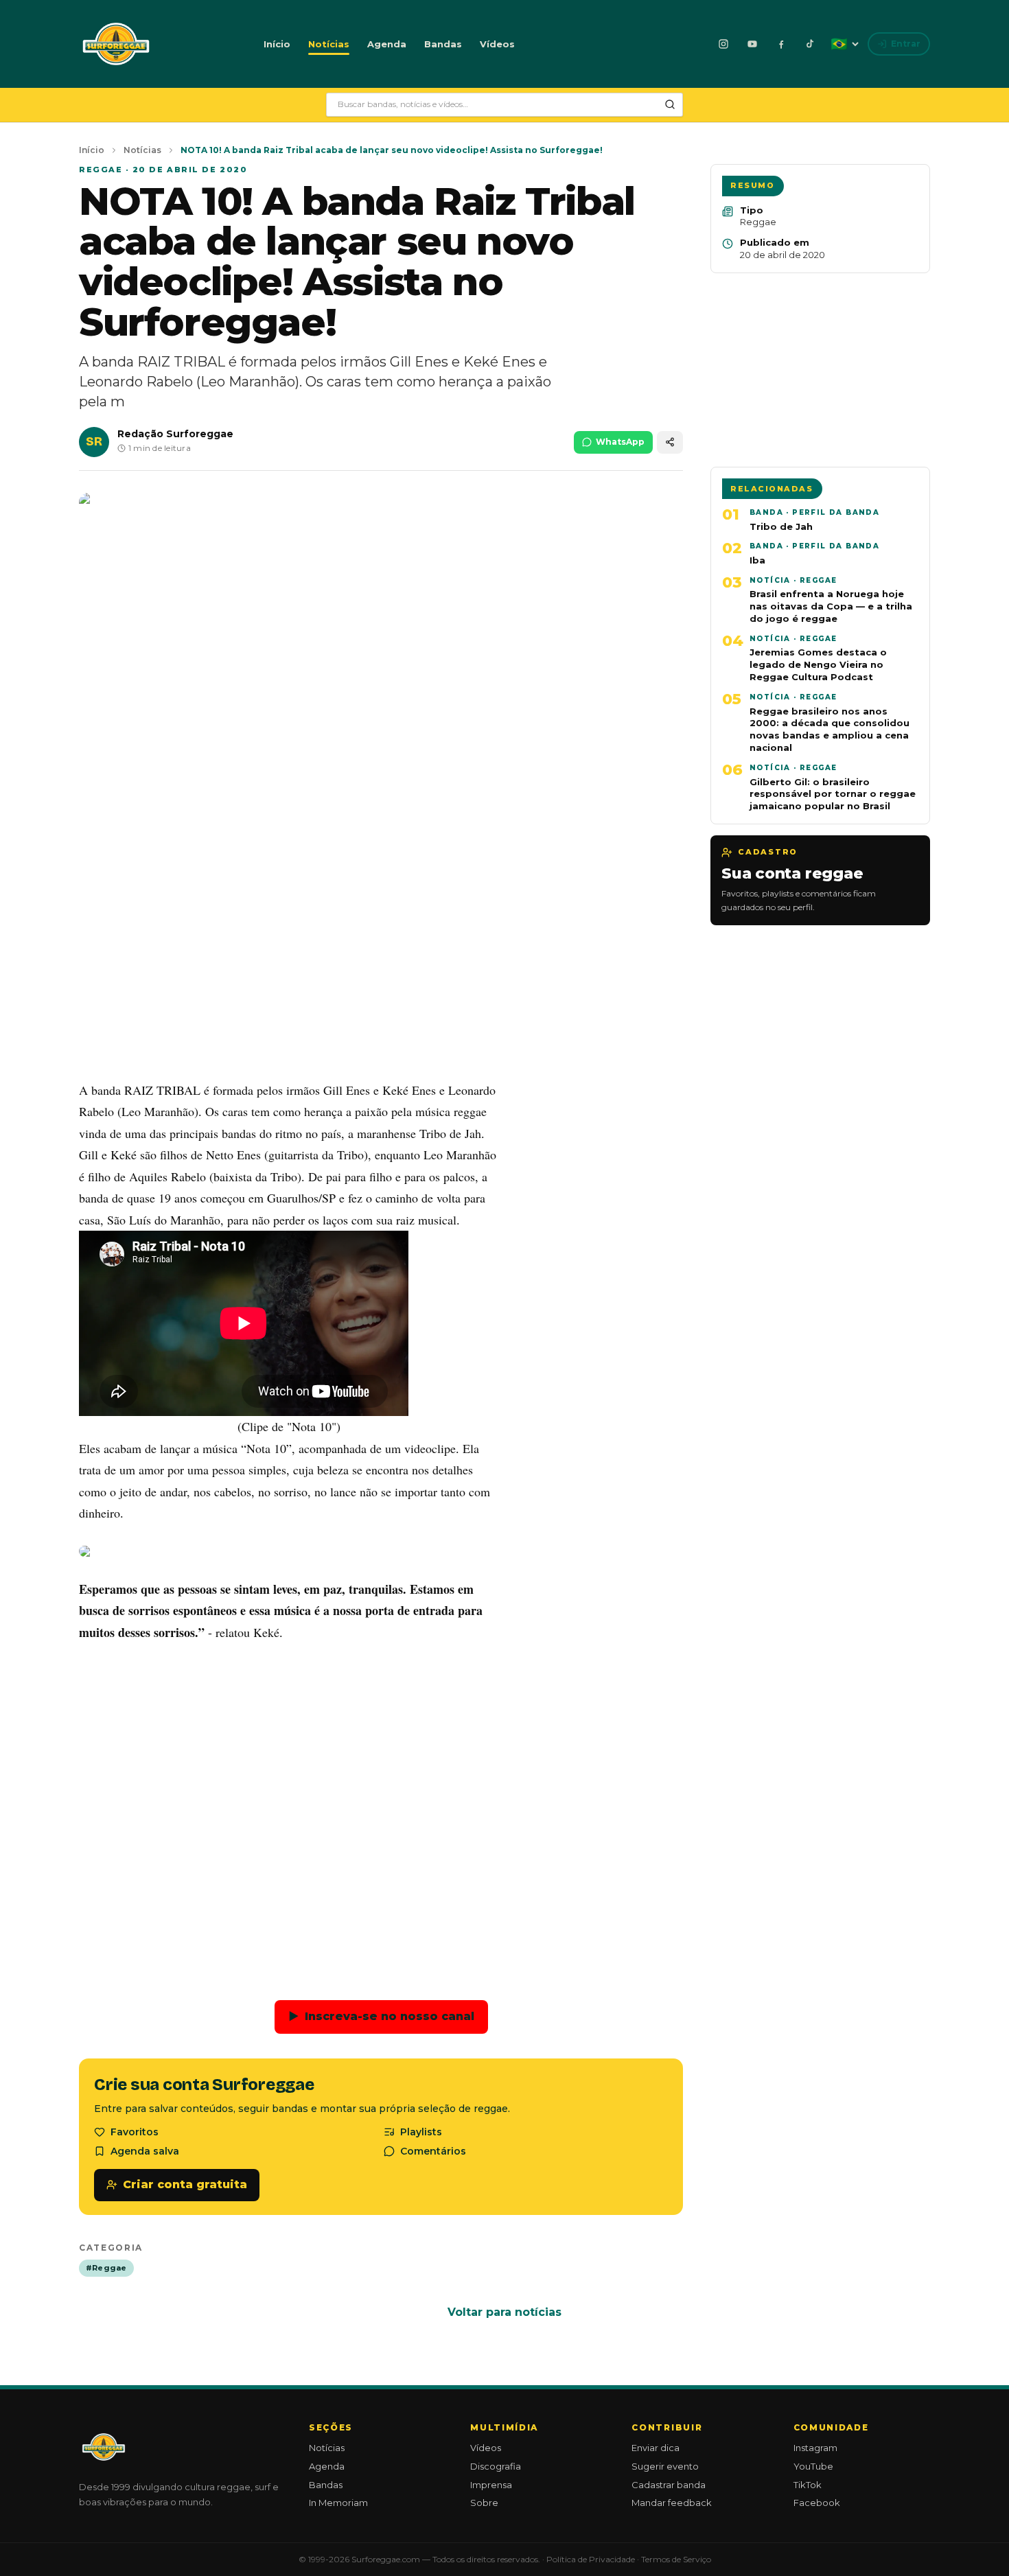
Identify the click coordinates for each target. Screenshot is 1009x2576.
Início (277, 44)
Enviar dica (656, 2448)
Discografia (496, 2466)
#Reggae (106, 2268)
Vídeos (497, 44)
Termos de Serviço (676, 2559)
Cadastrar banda (669, 2485)
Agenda (387, 44)
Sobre (484, 2503)
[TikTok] (810, 44)
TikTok (808, 2485)
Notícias (329, 44)
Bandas (443, 44)
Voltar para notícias (505, 2312)
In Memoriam (338, 2503)
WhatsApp (620, 442)
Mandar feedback (672, 2503)
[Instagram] (723, 44)
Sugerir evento (665, 2466)
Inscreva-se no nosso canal (381, 2016)
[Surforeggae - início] (116, 44)
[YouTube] (752, 44)
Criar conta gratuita (185, 2184)
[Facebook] (781, 44)
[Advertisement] (381, 967)
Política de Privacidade (591, 2559)
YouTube (813, 2466)
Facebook (817, 2503)
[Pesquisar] (670, 104)
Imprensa (491, 2485)
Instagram (815, 2448)
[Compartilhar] (670, 442)
